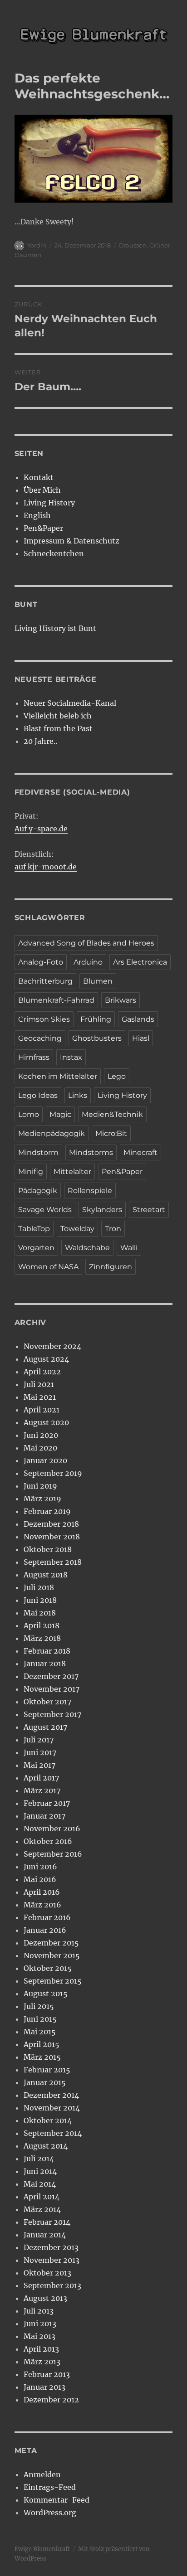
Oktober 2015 (48, 1968)
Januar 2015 (45, 2082)
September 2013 (52, 2285)
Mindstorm (38, 1152)
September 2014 (53, 2133)
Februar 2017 (47, 1803)
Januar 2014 (45, 2235)
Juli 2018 (39, 1587)
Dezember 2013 (51, 2247)
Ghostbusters (97, 1038)
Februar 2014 (47, 2222)
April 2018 (42, 1625)
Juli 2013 (39, 2311)
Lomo (29, 1114)
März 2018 (42, 1638)
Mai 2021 (40, 1397)
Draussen (133, 245)
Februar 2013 (47, 2374)
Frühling (96, 1019)
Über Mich (42, 490)
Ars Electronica (140, 962)
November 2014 (52, 2108)
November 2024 (52, 1346)
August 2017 (45, 1727)
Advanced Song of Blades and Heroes (86, 943)
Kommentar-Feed (57, 2500)
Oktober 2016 (48, 1841)
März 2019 (42, 1499)
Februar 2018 (47, 1651)
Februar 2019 (47, 1511)
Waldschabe (87, 1248)
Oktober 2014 (48, 2120)
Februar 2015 (47, 2070)
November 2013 (52, 2260)
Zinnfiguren (111, 1267)
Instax (71, 1057)
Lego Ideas (38, 1095)
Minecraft (140, 1152)
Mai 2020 (40, 1448)
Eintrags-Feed (50, 2487)
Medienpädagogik (52, 1133)
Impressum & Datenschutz (71, 541)
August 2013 (45, 2298)
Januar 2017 (44, 1816)
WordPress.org (50, 2513)
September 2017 (52, 1714)
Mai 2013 (39, 2336)
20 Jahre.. (40, 741)
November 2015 (52, 1955)
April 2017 (41, 1778)
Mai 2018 (40, 1613)
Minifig (31, 1172)
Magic (60, 1114)
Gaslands (138, 1019)
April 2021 (42, 1410)
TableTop (34, 1229)
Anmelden (42, 2474)
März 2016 (42, 1905)
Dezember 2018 (51, 1524)
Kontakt (39, 477)
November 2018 (52, 1537)
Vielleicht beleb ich (58, 716)
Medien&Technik (112, 1114)
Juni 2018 (40, 1600)
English (37, 515)
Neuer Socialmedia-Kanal (70, 703)
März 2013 (42, 2362)
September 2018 (53, 1562)
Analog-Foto (41, 962)
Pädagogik (38, 1191)
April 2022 (42, 1372)
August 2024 (46, 1359)
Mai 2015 (40, 2032)
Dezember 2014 (51, 2095)
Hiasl (141, 1038)
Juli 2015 (39, 2006)
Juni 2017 (40, 1752)
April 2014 (42, 2197)
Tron (113, 1229)
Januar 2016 (45, 1930)
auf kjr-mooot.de (46, 867)
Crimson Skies (44, 1019)
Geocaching (40, 1038)
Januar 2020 (45, 1460)
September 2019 (53, 1473)
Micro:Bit (111, 1133)
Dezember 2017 (51, 1676)
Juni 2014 (40, 2171)
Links (78, 1095)
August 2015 (46, 1994)
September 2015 (53, 1981)
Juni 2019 (40, 1486)
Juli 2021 (39, 1384)
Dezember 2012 (51, 2400)
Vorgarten (36, 1248)
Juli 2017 (39, 1740)
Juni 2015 (40, 2019)
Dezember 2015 (51, 1943)
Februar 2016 (47, 1917)
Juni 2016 (40, 1867)
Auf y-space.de (41, 829)
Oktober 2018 (48, 1549)
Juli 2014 (39, 2159)
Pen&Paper (43, 528)
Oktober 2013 (47, 2273)
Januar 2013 (44, 2387)
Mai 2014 (40, 2184)
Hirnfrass (34, 1057)
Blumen (98, 981)
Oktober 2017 (47, 1702)
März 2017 (42, 1790)
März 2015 (42, 2057)
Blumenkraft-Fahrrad (56, 1000)
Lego (117, 1076)
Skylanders (102, 1210)
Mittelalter (72, 1172)
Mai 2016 (40, 1879)
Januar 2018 (45, 1664)
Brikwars (121, 1000)
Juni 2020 (41, 1435)
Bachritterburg (45, 981)
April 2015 (42, 2044)
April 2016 (42, 1892)
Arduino (88, 962)
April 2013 (41, 2349)
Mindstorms (91, 1152)
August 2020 (46, 1422)
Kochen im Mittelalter (58, 1076)
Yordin (37, 245)
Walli (129, 1248)
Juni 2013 (40, 2324)
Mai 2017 (39, 1765)
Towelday (77, 1229)
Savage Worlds (45, 1210)
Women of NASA (48, 1267)
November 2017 (52, 1689)
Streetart (149, 1210)
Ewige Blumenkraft (42, 2549)
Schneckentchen (54, 553)
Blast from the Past (58, 728)
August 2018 (46, 1575)
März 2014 (42, 2209)
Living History (49, 503)
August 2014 (46, 2146)
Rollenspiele (90, 1191)
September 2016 (53, 1854)
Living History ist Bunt (55, 628)
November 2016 (52, 1829)
